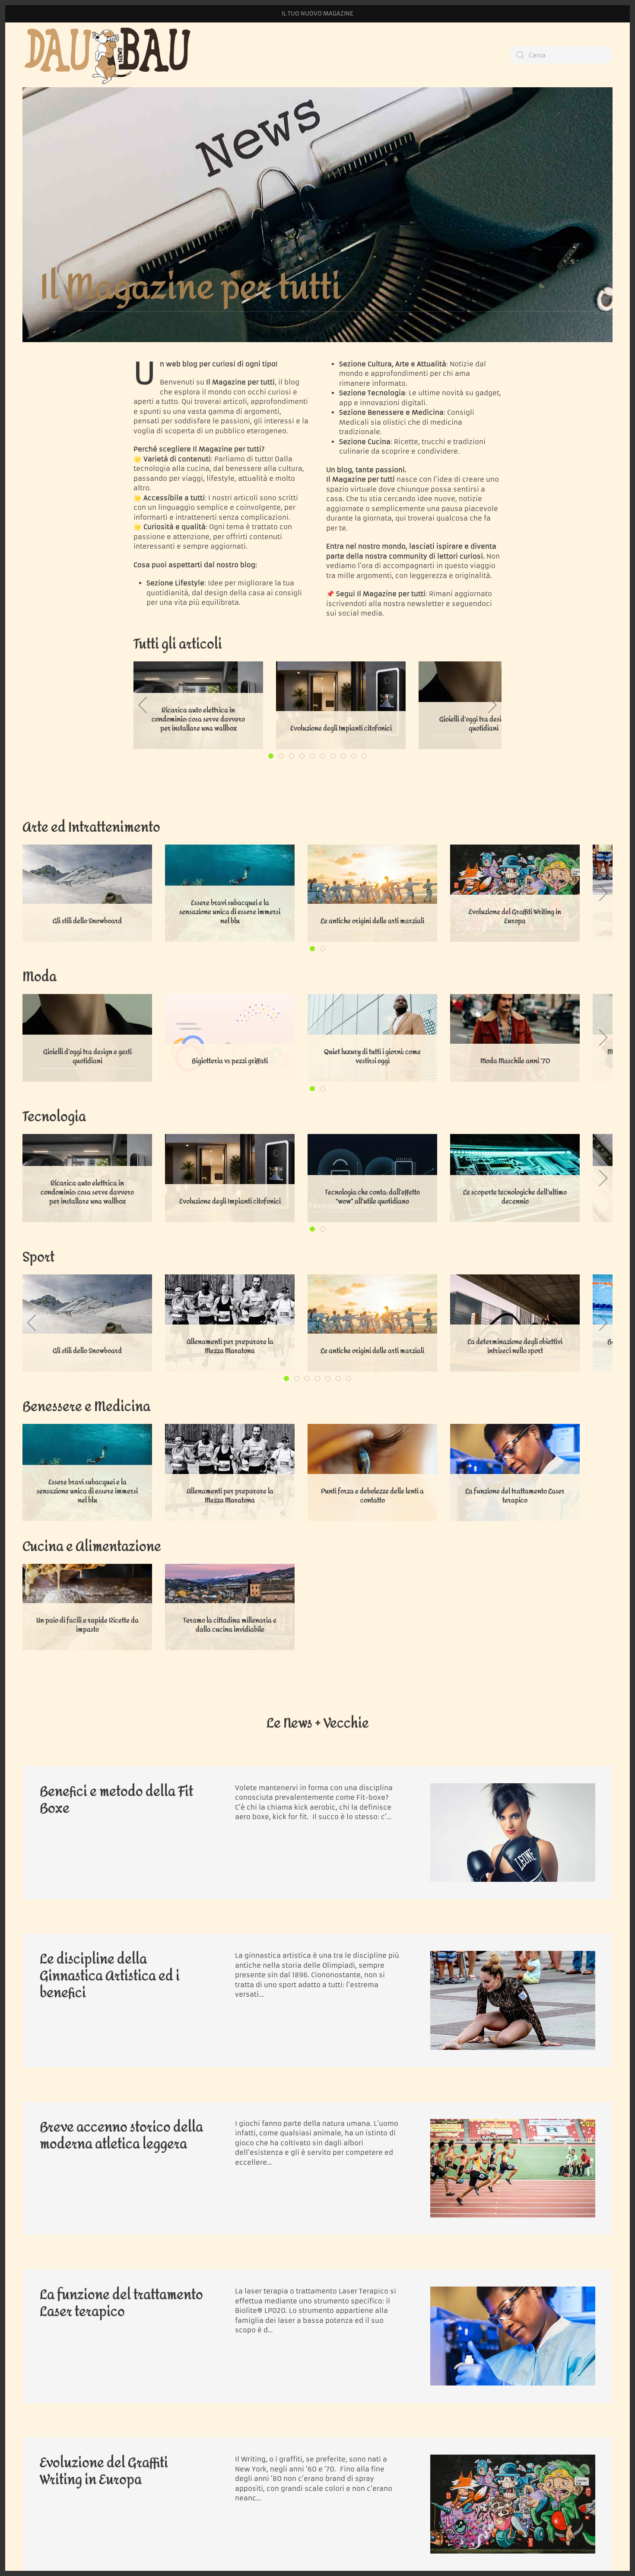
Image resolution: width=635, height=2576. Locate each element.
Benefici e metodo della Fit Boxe (116, 1800)
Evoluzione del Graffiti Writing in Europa (104, 2471)
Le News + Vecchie (318, 1723)
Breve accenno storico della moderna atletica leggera (121, 2136)
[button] (143, 705)
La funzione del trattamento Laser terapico (121, 2303)
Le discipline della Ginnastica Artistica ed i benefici (110, 1976)
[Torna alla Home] (109, 55)
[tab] (271, 756)
